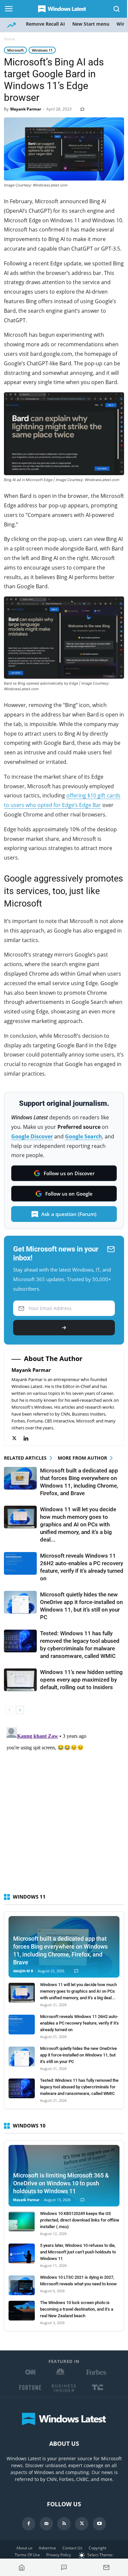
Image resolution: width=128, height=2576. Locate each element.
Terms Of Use (27, 2555)
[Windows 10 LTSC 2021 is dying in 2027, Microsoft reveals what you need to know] (22, 2285)
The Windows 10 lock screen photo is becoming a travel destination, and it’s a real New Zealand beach (77, 2309)
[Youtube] (99, 2524)
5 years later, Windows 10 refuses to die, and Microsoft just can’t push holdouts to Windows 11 (78, 2252)
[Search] (117, 9)
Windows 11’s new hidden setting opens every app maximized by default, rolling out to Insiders (81, 1680)
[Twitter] (18, 1438)
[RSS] (64, 2524)
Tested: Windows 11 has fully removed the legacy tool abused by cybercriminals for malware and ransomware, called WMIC (79, 2087)
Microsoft (15, 50)
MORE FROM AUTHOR (82, 1458)
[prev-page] (9, 1710)
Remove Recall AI (45, 24)
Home (10, 39)
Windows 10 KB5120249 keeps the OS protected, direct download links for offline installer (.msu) (80, 2220)
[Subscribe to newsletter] (106, 2567)
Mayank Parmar (26, 109)
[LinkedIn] (29, 1438)
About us (24, 2548)
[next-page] (20, 1710)
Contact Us (72, 2548)
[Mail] (46, 2524)
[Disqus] (64, 1807)
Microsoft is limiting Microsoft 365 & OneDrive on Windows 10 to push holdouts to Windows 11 (61, 2183)
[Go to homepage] (22, 2567)
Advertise (47, 2548)
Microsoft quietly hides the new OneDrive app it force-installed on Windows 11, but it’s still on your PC (78, 2055)
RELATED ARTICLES (25, 1458)
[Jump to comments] (64, 2567)
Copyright (97, 2548)
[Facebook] (29, 2524)
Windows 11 (42, 50)
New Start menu (91, 24)
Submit (64, 1328)
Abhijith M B (23, 1971)
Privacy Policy (59, 2555)
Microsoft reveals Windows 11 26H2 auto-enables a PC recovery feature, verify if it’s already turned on (79, 2023)
